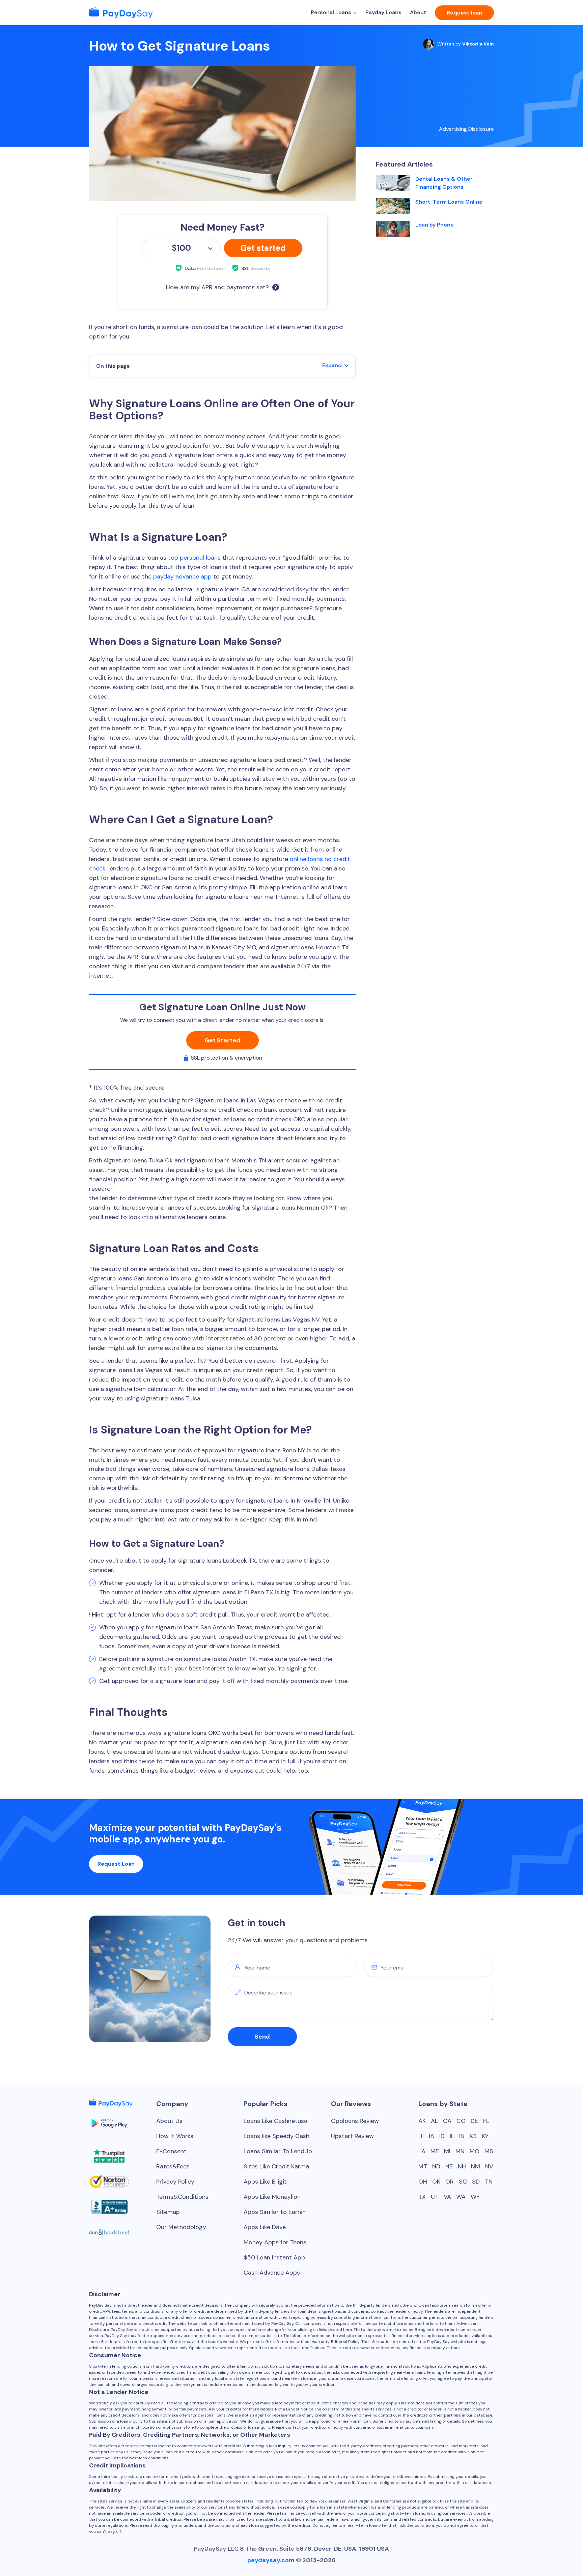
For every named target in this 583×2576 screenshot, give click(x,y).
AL (434, 2121)
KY (485, 2136)
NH (462, 2166)
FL (486, 2121)
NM (476, 2166)
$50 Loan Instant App (274, 2257)
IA (432, 2136)
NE (449, 2166)
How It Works (175, 2136)
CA (447, 2121)
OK (436, 2182)
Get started (263, 248)
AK (422, 2121)
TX (422, 2197)
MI (447, 2151)
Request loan (464, 13)
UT (435, 2197)
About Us (169, 2121)
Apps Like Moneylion (272, 2197)
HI (421, 2136)
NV (489, 2166)
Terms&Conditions (182, 2197)
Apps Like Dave (265, 2227)
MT (423, 2166)
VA (447, 2197)
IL (452, 2136)
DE (474, 2121)
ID (442, 2136)
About (418, 12)
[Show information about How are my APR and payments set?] (276, 287)
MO (475, 2151)
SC (463, 2182)
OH (423, 2182)
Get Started (222, 1040)
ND (436, 2166)
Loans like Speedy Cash (276, 2136)
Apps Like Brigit (265, 2182)
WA (461, 2197)
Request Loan (116, 1864)
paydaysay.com (271, 2560)
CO (461, 2121)
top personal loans (194, 558)
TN (489, 2182)
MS (489, 2151)
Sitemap (168, 2212)
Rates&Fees (173, 2166)
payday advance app (182, 576)
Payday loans (383, 12)
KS (473, 2136)
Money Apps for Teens (275, 2242)
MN (460, 2151)
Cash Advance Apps (272, 2273)
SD (476, 2182)
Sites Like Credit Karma (276, 2166)
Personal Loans (331, 12)
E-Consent (171, 2151)
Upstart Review (352, 2136)
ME (435, 2151)
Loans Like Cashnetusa (275, 2121)
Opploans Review (355, 2121)
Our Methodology (181, 2227)
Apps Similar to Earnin (275, 2212)
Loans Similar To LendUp (278, 2151)
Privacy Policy (175, 2182)
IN (462, 2136)
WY (475, 2197)
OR (450, 2182)
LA (422, 2151)
